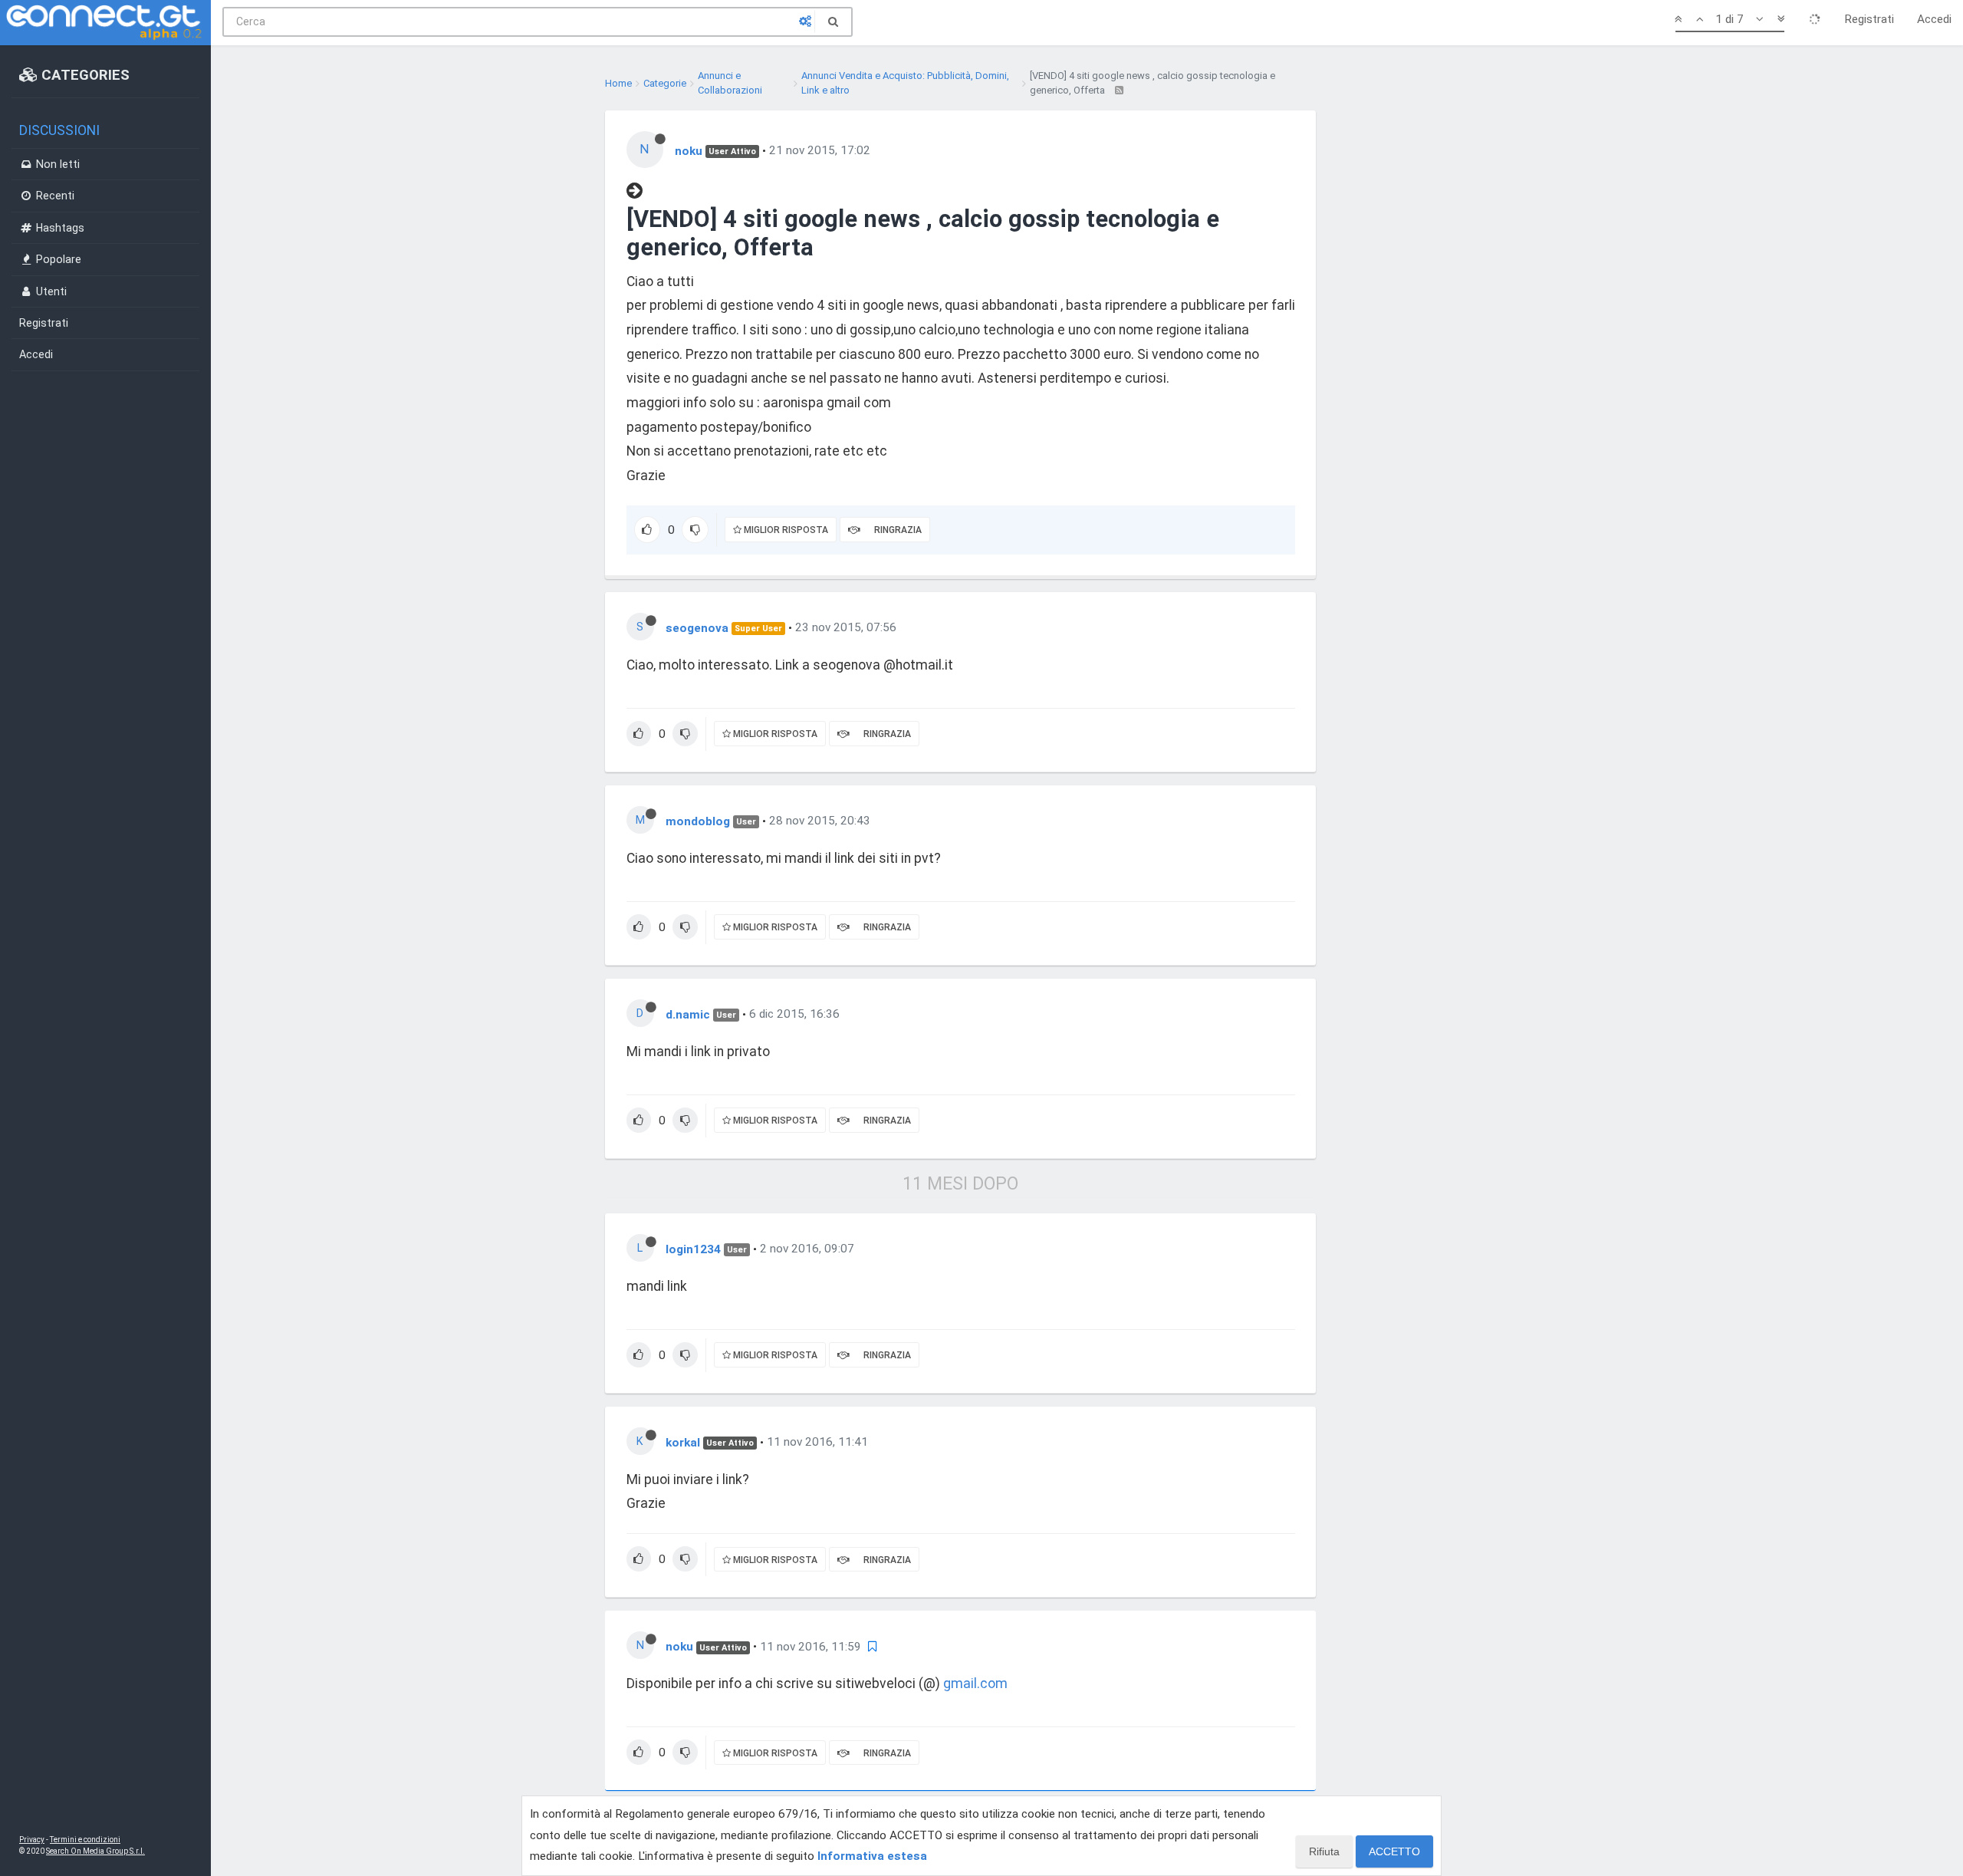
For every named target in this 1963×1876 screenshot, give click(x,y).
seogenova (697, 627)
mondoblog (698, 821)
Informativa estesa (872, 1856)
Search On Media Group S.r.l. (95, 1851)
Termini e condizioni (85, 1840)
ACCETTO (1394, 1851)
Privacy (32, 1840)
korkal (683, 1442)
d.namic (688, 1014)
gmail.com (975, 1683)
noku (689, 150)
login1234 (693, 1249)
